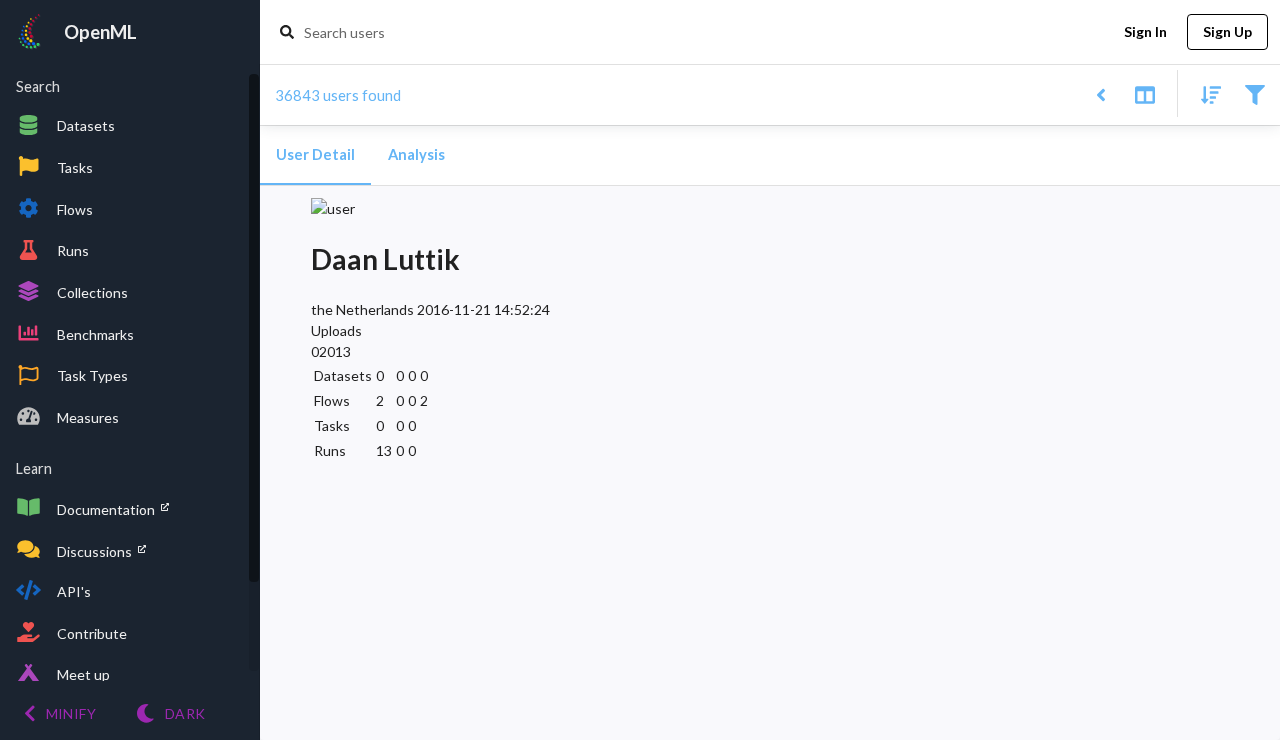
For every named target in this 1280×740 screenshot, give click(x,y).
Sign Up (1227, 31)
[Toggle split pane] (1144, 93)
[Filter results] (1254, 93)
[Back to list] (1100, 93)
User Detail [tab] (315, 154)
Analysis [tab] (416, 154)
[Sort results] (1205, 93)
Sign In (1145, 31)
